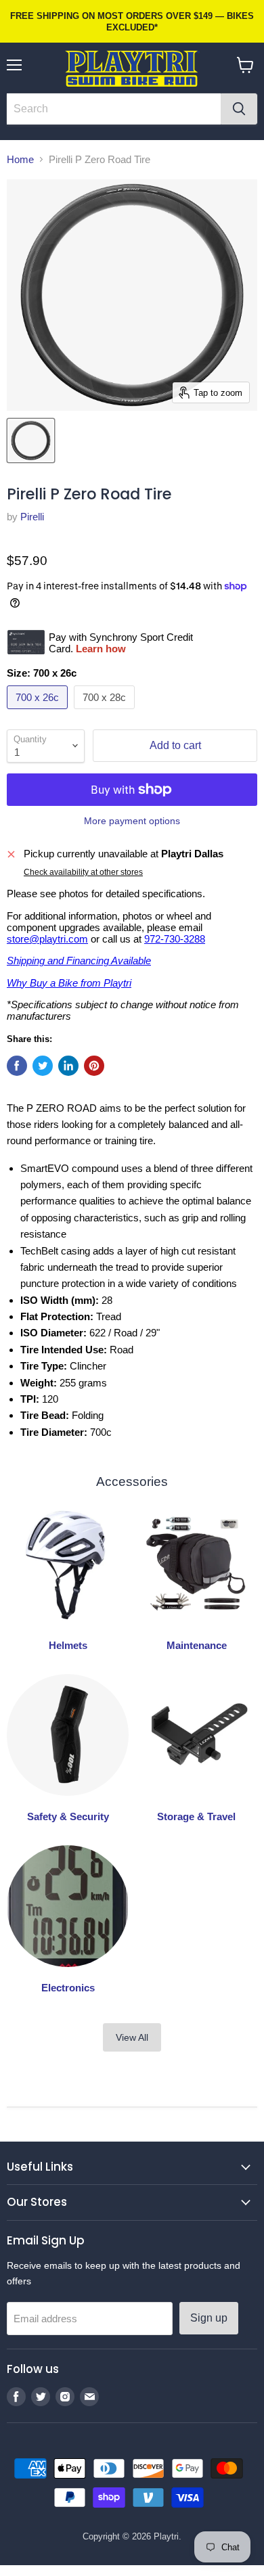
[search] (114, 109)
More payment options (132, 821)
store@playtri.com (47, 939)
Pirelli (32, 517)
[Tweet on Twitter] (43, 1066)
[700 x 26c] (39, 712)
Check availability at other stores (83, 872)
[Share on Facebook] (17, 1066)
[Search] (239, 109)
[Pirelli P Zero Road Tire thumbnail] (31, 440)
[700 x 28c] (106, 712)
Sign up (209, 2318)
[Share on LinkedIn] (68, 1066)
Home (20, 159)
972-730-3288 (175, 939)
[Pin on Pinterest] (94, 1066)
